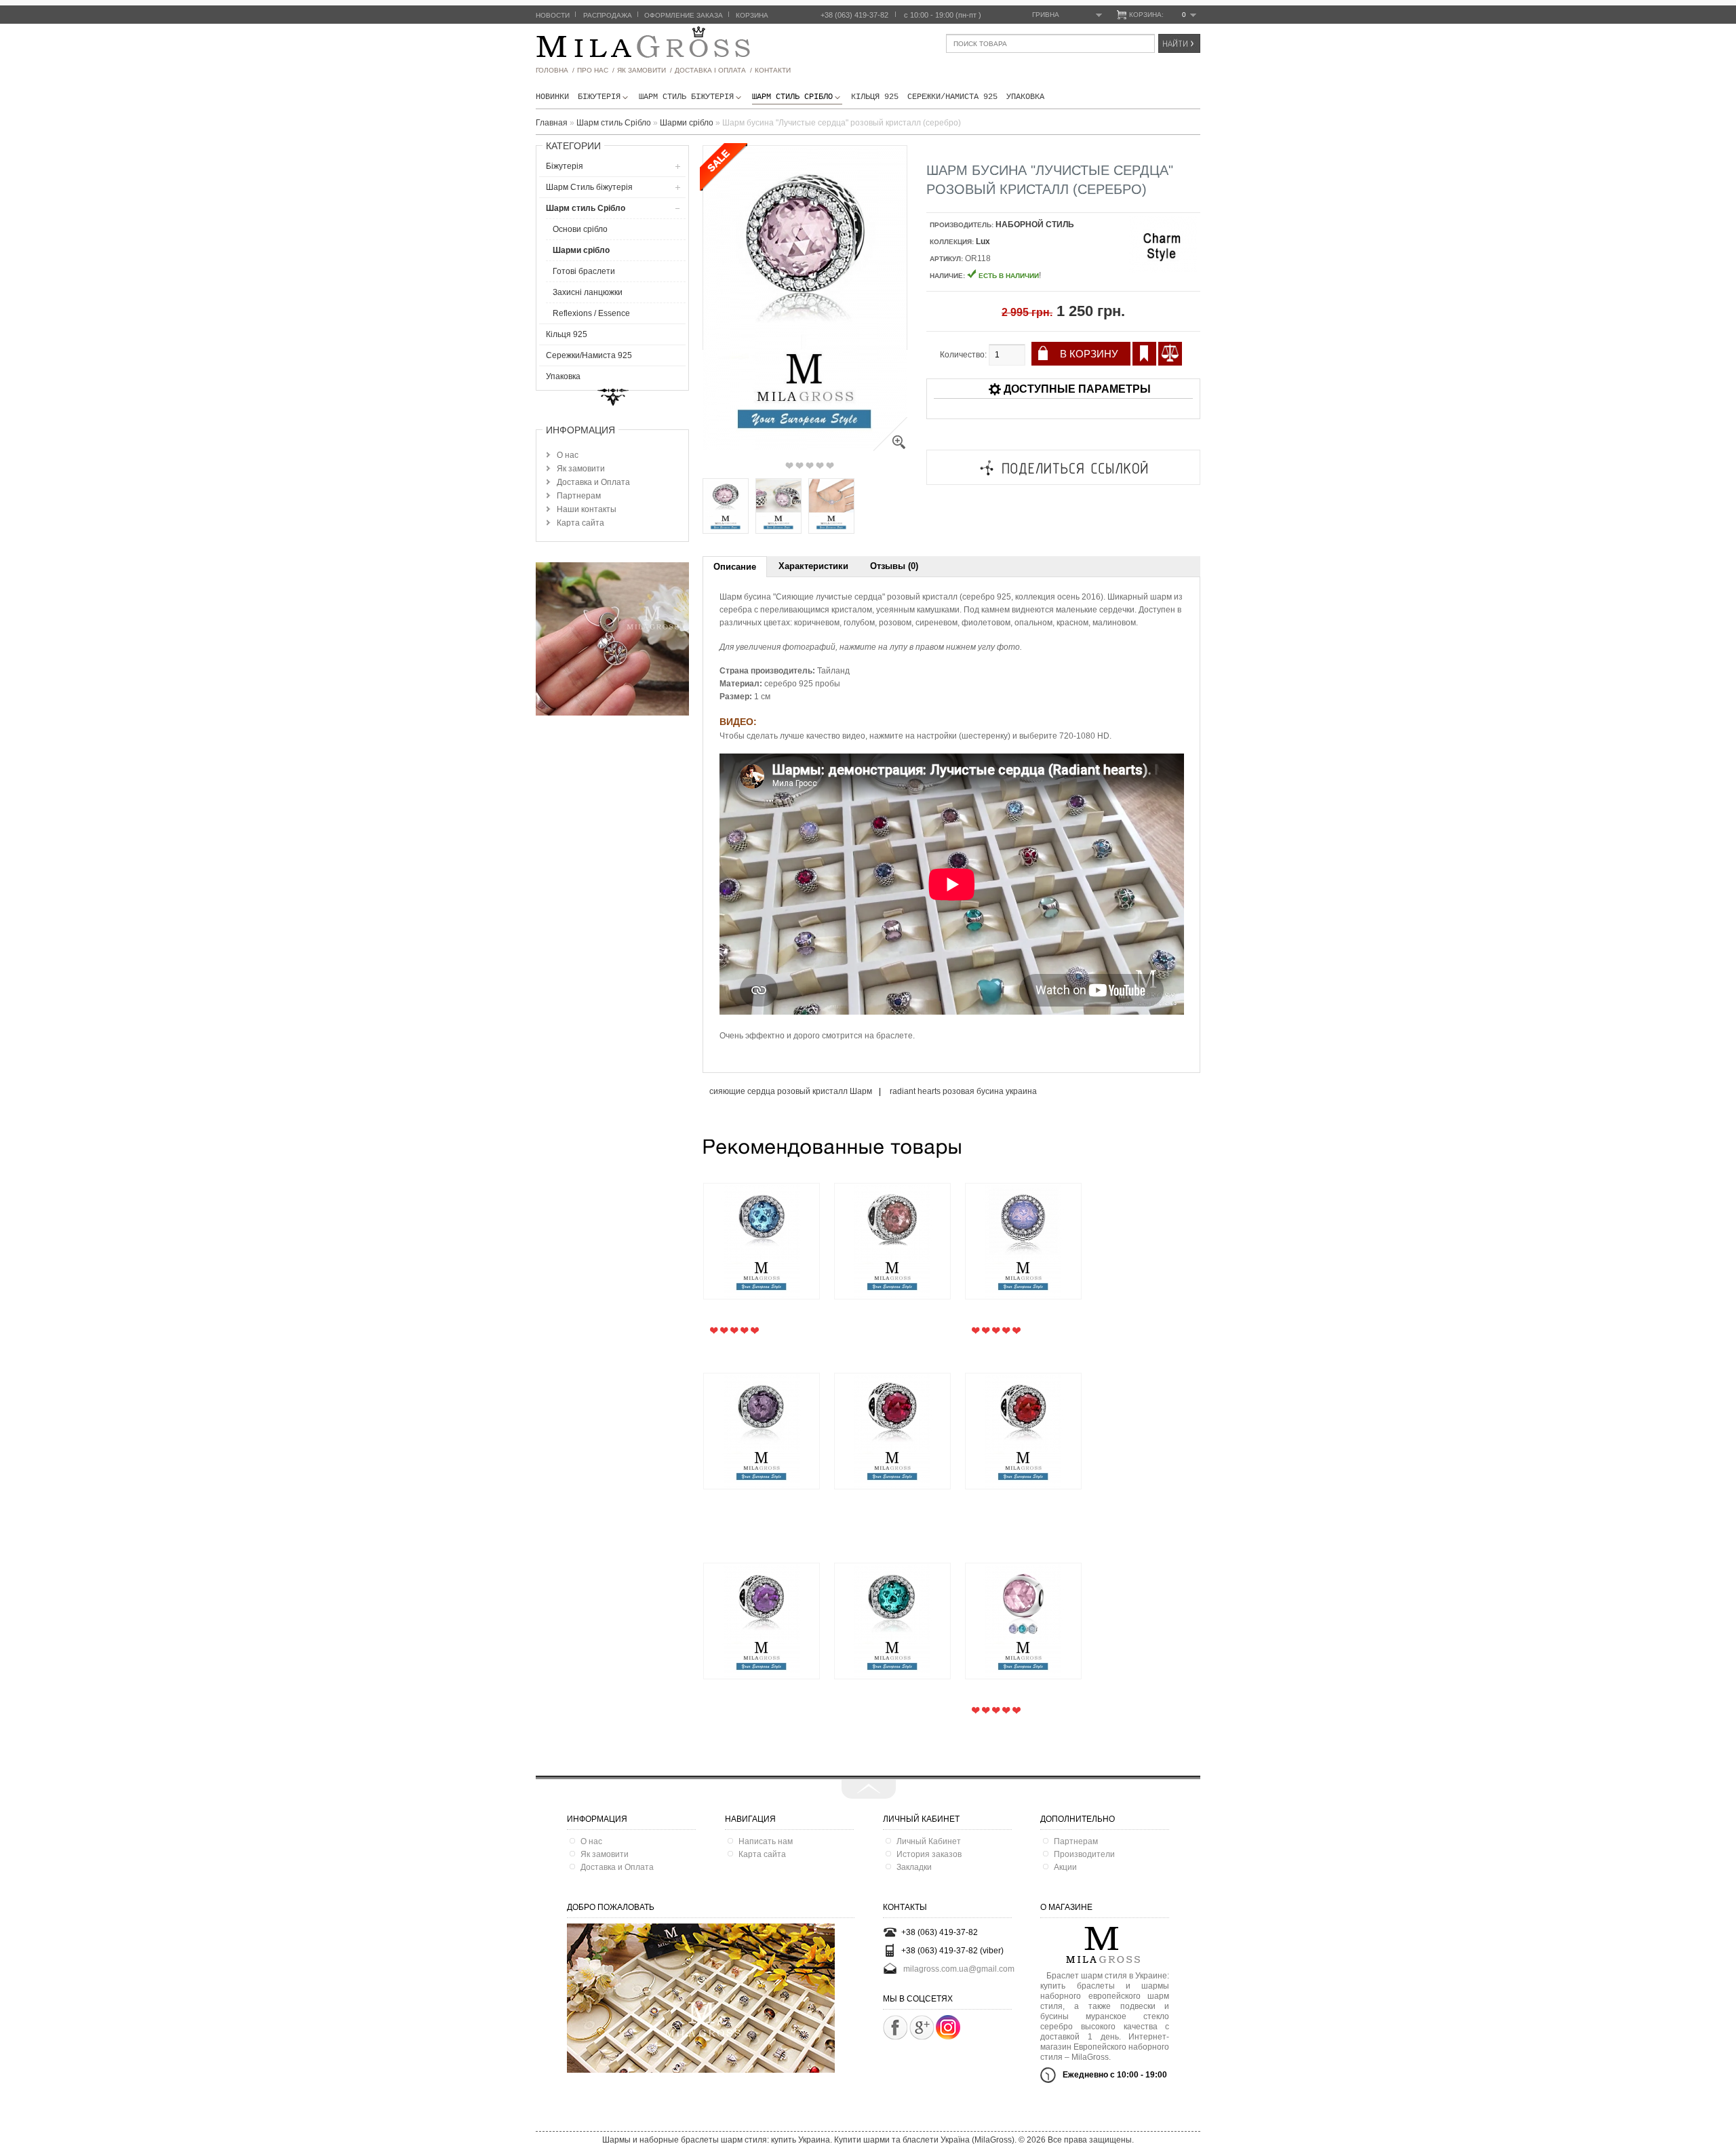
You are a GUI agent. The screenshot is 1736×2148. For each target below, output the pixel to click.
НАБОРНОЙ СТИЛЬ (1035, 224)
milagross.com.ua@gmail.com (959, 1969)
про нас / (596, 70)
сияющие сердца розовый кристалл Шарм (791, 1091)
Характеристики (813, 566)
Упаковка (1025, 97)
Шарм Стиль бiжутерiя (686, 97)
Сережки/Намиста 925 (952, 97)
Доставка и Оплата (593, 482)
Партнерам (579, 496)
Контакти (773, 70)
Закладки (914, 1867)
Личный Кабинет (929, 1841)
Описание (735, 567)
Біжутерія (599, 97)
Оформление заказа (684, 15)
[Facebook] (895, 2027)
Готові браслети (584, 271)
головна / (555, 70)
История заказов (929, 1854)
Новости (553, 15)
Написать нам (766, 1841)
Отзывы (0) (894, 566)
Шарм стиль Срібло (792, 97)
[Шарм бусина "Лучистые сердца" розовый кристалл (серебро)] (890, 448)
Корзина (752, 15)
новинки (552, 97)
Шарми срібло (581, 250)
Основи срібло (580, 229)
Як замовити (581, 469)
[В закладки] (1144, 354)
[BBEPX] (869, 1789)
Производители (1084, 1854)
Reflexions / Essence (591, 313)
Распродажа (608, 15)
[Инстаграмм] (948, 2037)
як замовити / (645, 70)
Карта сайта (580, 523)
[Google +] (922, 2027)
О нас (568, 455)
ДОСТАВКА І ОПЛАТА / (713, 70)
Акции (1065, 1867)
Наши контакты (587, 509)
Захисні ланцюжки (588, 292)
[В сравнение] (1170, 354)
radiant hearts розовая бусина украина (963, 1091)
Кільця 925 (875, 97)
